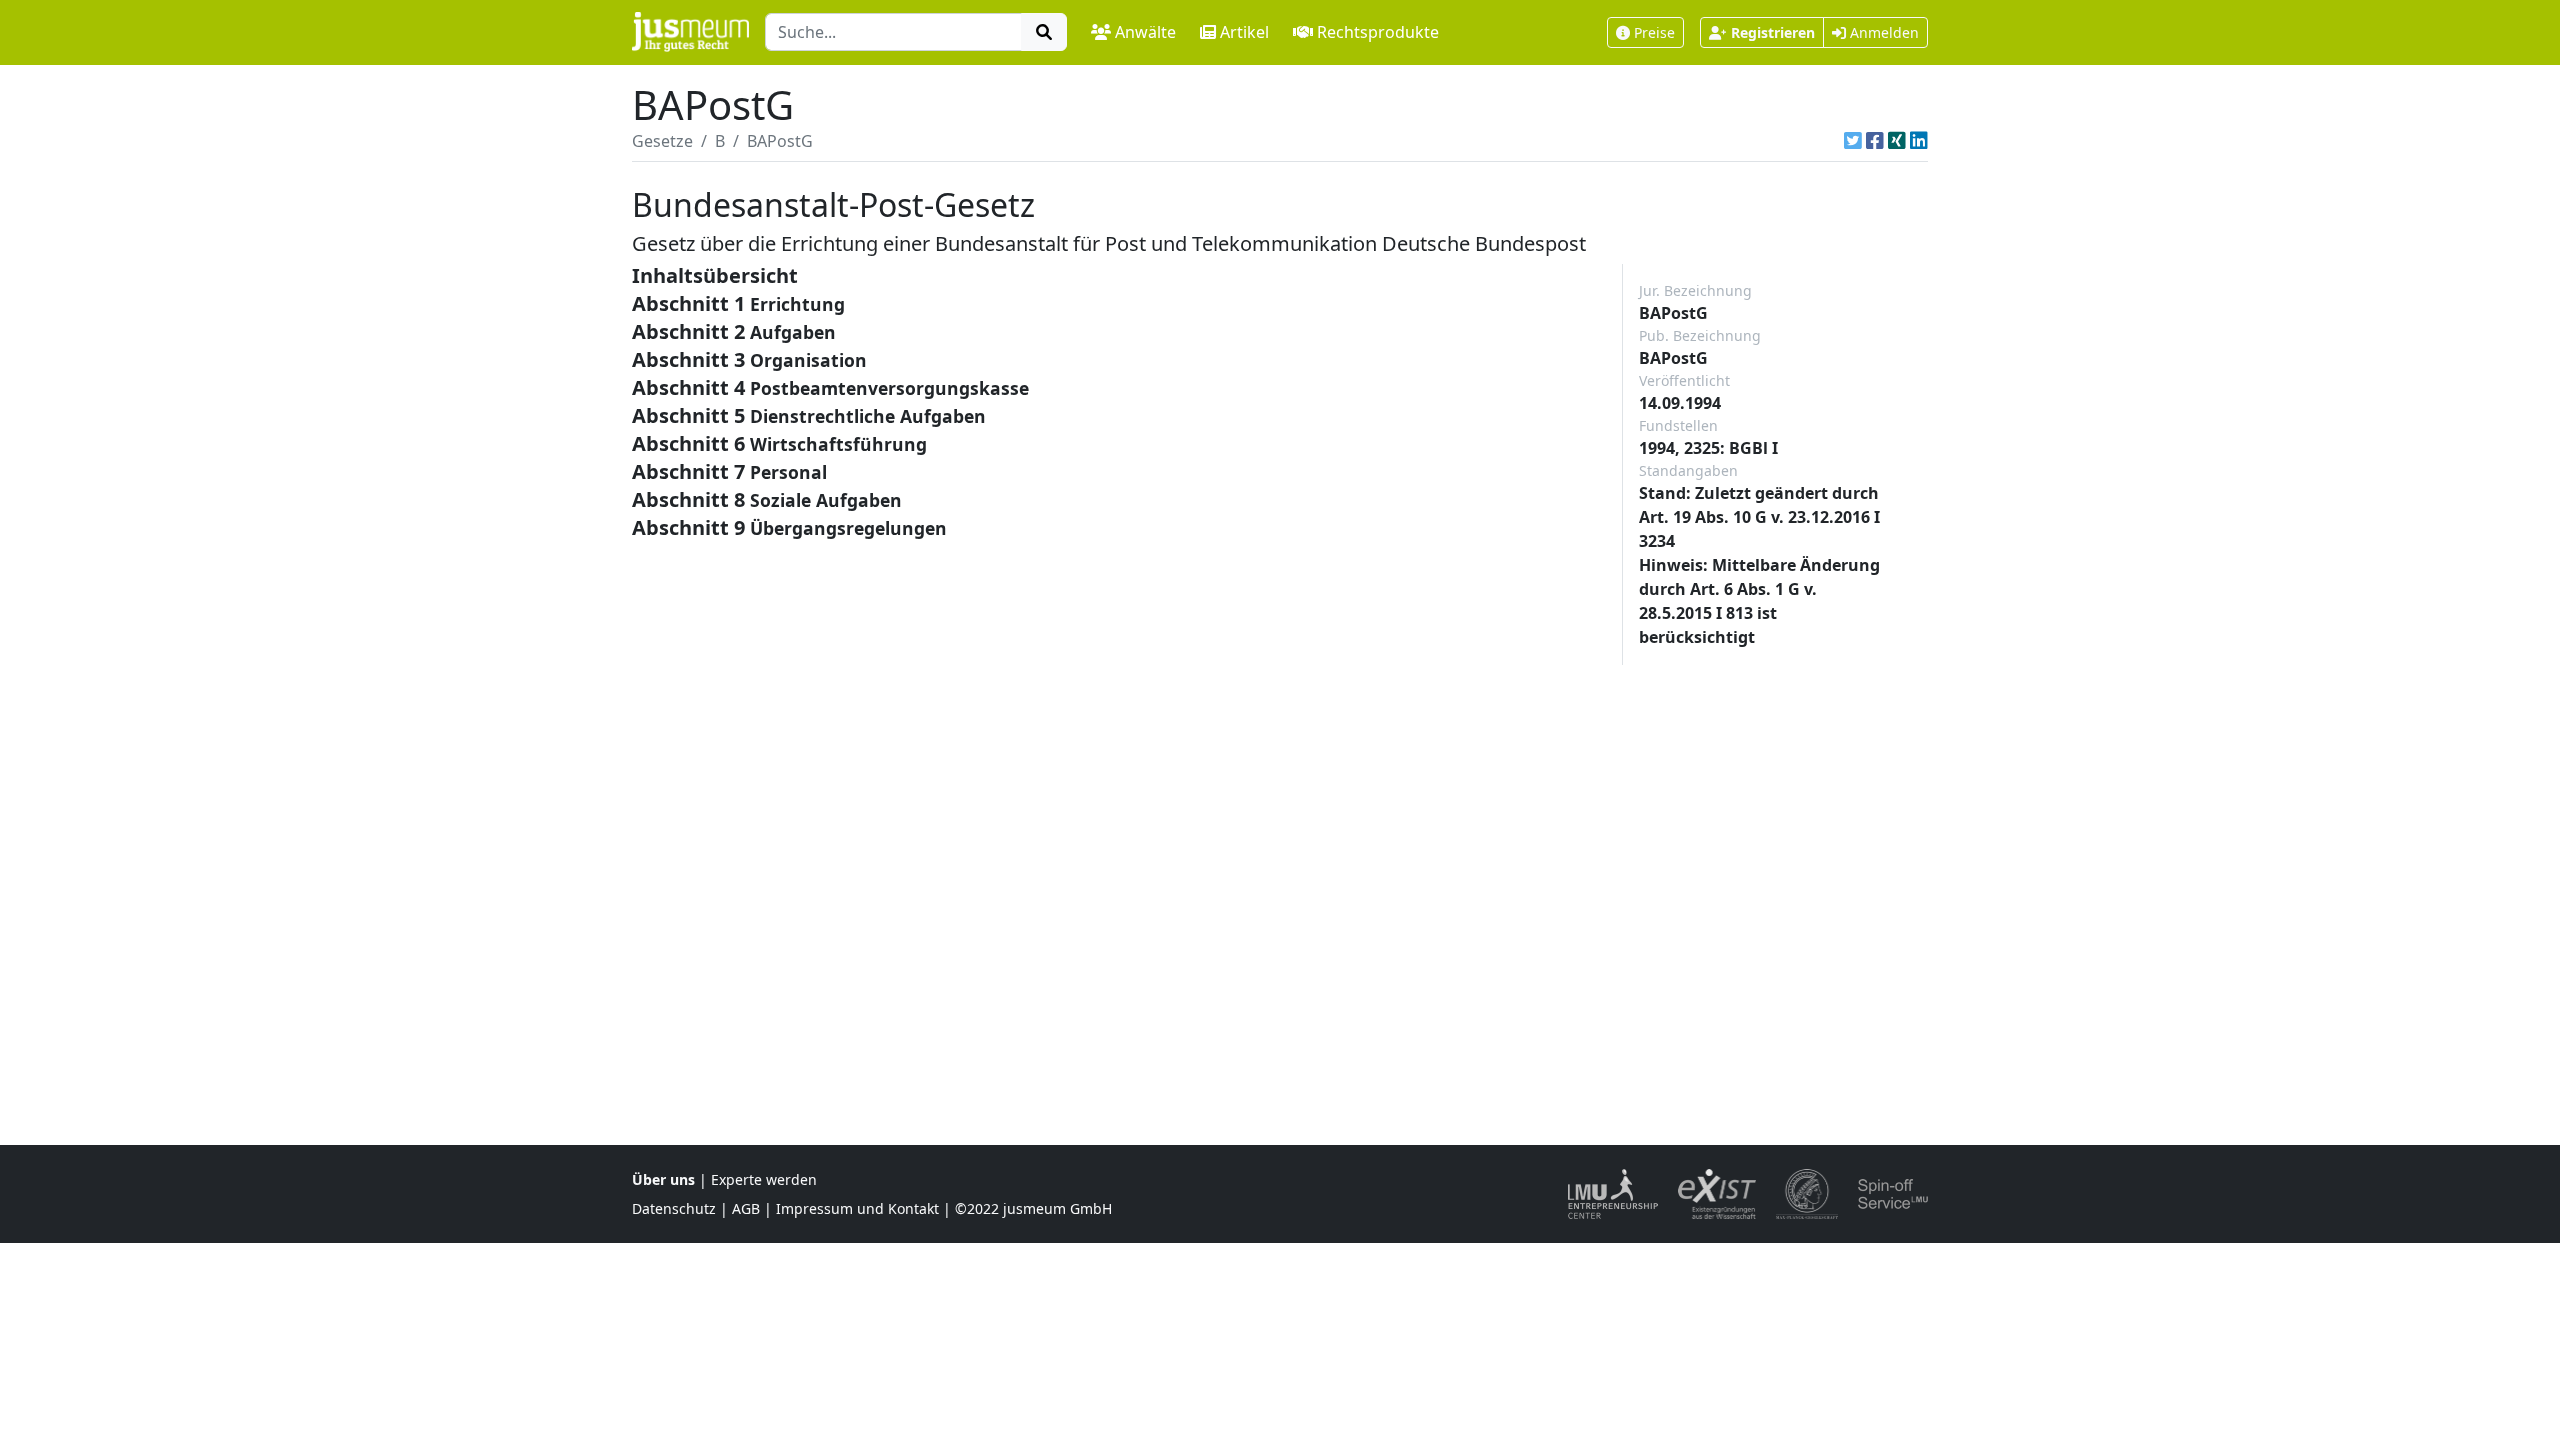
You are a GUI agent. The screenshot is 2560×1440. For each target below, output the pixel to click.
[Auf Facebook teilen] (1875, 141)
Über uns (663, 1179)
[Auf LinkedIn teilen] (1919, 141)
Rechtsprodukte (1378, 32)
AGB (746, 1208)
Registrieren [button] (1773, 32)
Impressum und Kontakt (857, 1208)
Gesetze (662, 141)
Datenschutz (674, 1208)
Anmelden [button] (1882, 32)
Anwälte (1145, 32)
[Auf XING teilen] (1897, 141)
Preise (1654, 32)
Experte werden (764, 1179)
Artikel (1244, 32)
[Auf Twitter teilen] (1853, 141)
